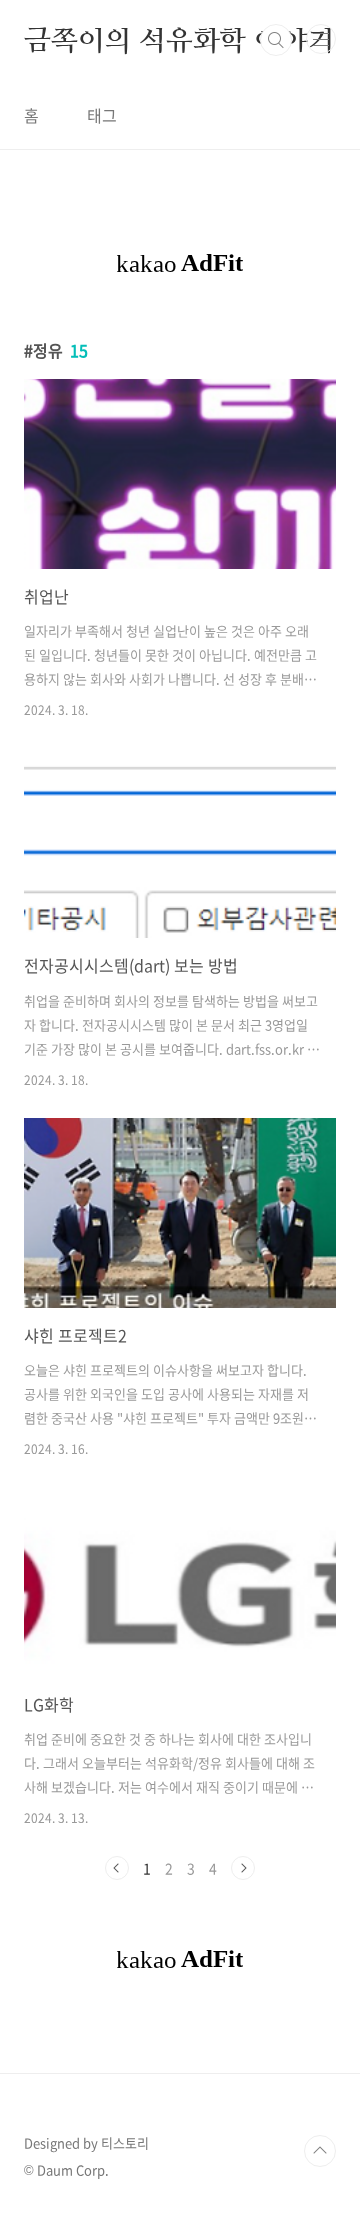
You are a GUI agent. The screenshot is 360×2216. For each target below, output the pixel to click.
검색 (276, 40)
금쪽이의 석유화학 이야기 (179, 40)
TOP (320, 2151)
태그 (102, 115)
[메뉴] (321, 39)
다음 (243, 1868)
